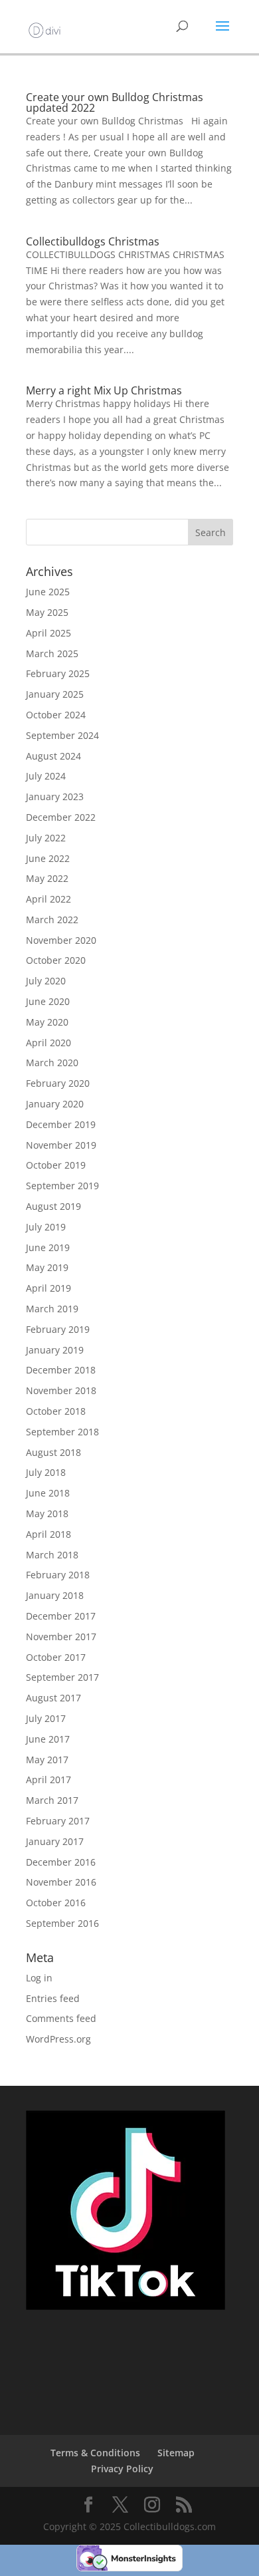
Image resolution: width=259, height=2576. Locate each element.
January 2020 (55, 1104)
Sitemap (176, 2453)
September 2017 (62, 1677)
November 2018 (61, 1390)
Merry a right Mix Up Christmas (104, 390)
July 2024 (46, 776)
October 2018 (56, 1411)
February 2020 (58, 1083)
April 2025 (48, 633)
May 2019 (47, 1267)
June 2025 (48, 592)
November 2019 (61, 1145)
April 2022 (48, 899)
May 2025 (47, 612)
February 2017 (58, 1821)
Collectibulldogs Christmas (93, 241)
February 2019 (58, 1329)
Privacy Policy (122, 2469)
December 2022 (61, 817)
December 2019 (61, 1124)
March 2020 (52, 1063)
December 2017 (61, 1616)
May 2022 (47, 878)
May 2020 (47, 1022)
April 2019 (48, 1288)
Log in (39, 1978)
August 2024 (53, 756)
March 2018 (52, 1555)
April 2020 (48, 1043)
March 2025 (52, 653)
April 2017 (48, 1780)
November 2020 (61, 940)
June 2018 (48, 1493)
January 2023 (55, 796)
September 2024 (62, 735)
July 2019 (46, 1227)
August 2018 (53, 1452)
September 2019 (62, 1186)
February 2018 (58, 1575)
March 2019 (52, 1309)
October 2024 (56, 715)
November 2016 (61, 1882)
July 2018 (46, 1472)
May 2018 (47, 1513)
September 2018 (62, 1432)
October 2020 (56, 960)
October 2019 (56, 1165)
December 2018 (61, 1370)
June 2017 (48, 1739)
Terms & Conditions (95, 2453)
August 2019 (53, 1206)
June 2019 (48, 1247)
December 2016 (61, 1862)
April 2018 (48, 1534)
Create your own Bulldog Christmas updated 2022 (115, 102)
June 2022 (48, 858)
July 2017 (46, 1718)
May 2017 (47, 1760)
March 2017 (52, 1800)
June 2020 (48, 1001)
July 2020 (46, 981)
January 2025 (55, 694)
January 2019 (55, 1350)
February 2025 (58, 673)
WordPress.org (58, 2039)
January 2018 (55, 1595)
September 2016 (62, 1923)
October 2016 (56, 1903)
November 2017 (61, 1637)
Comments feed (61, 2018)
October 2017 (56, 1657)
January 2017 (55, 1841)
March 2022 (52, 920)
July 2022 (46, 838)
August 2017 (53, 1698)
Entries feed (53, 1998)
